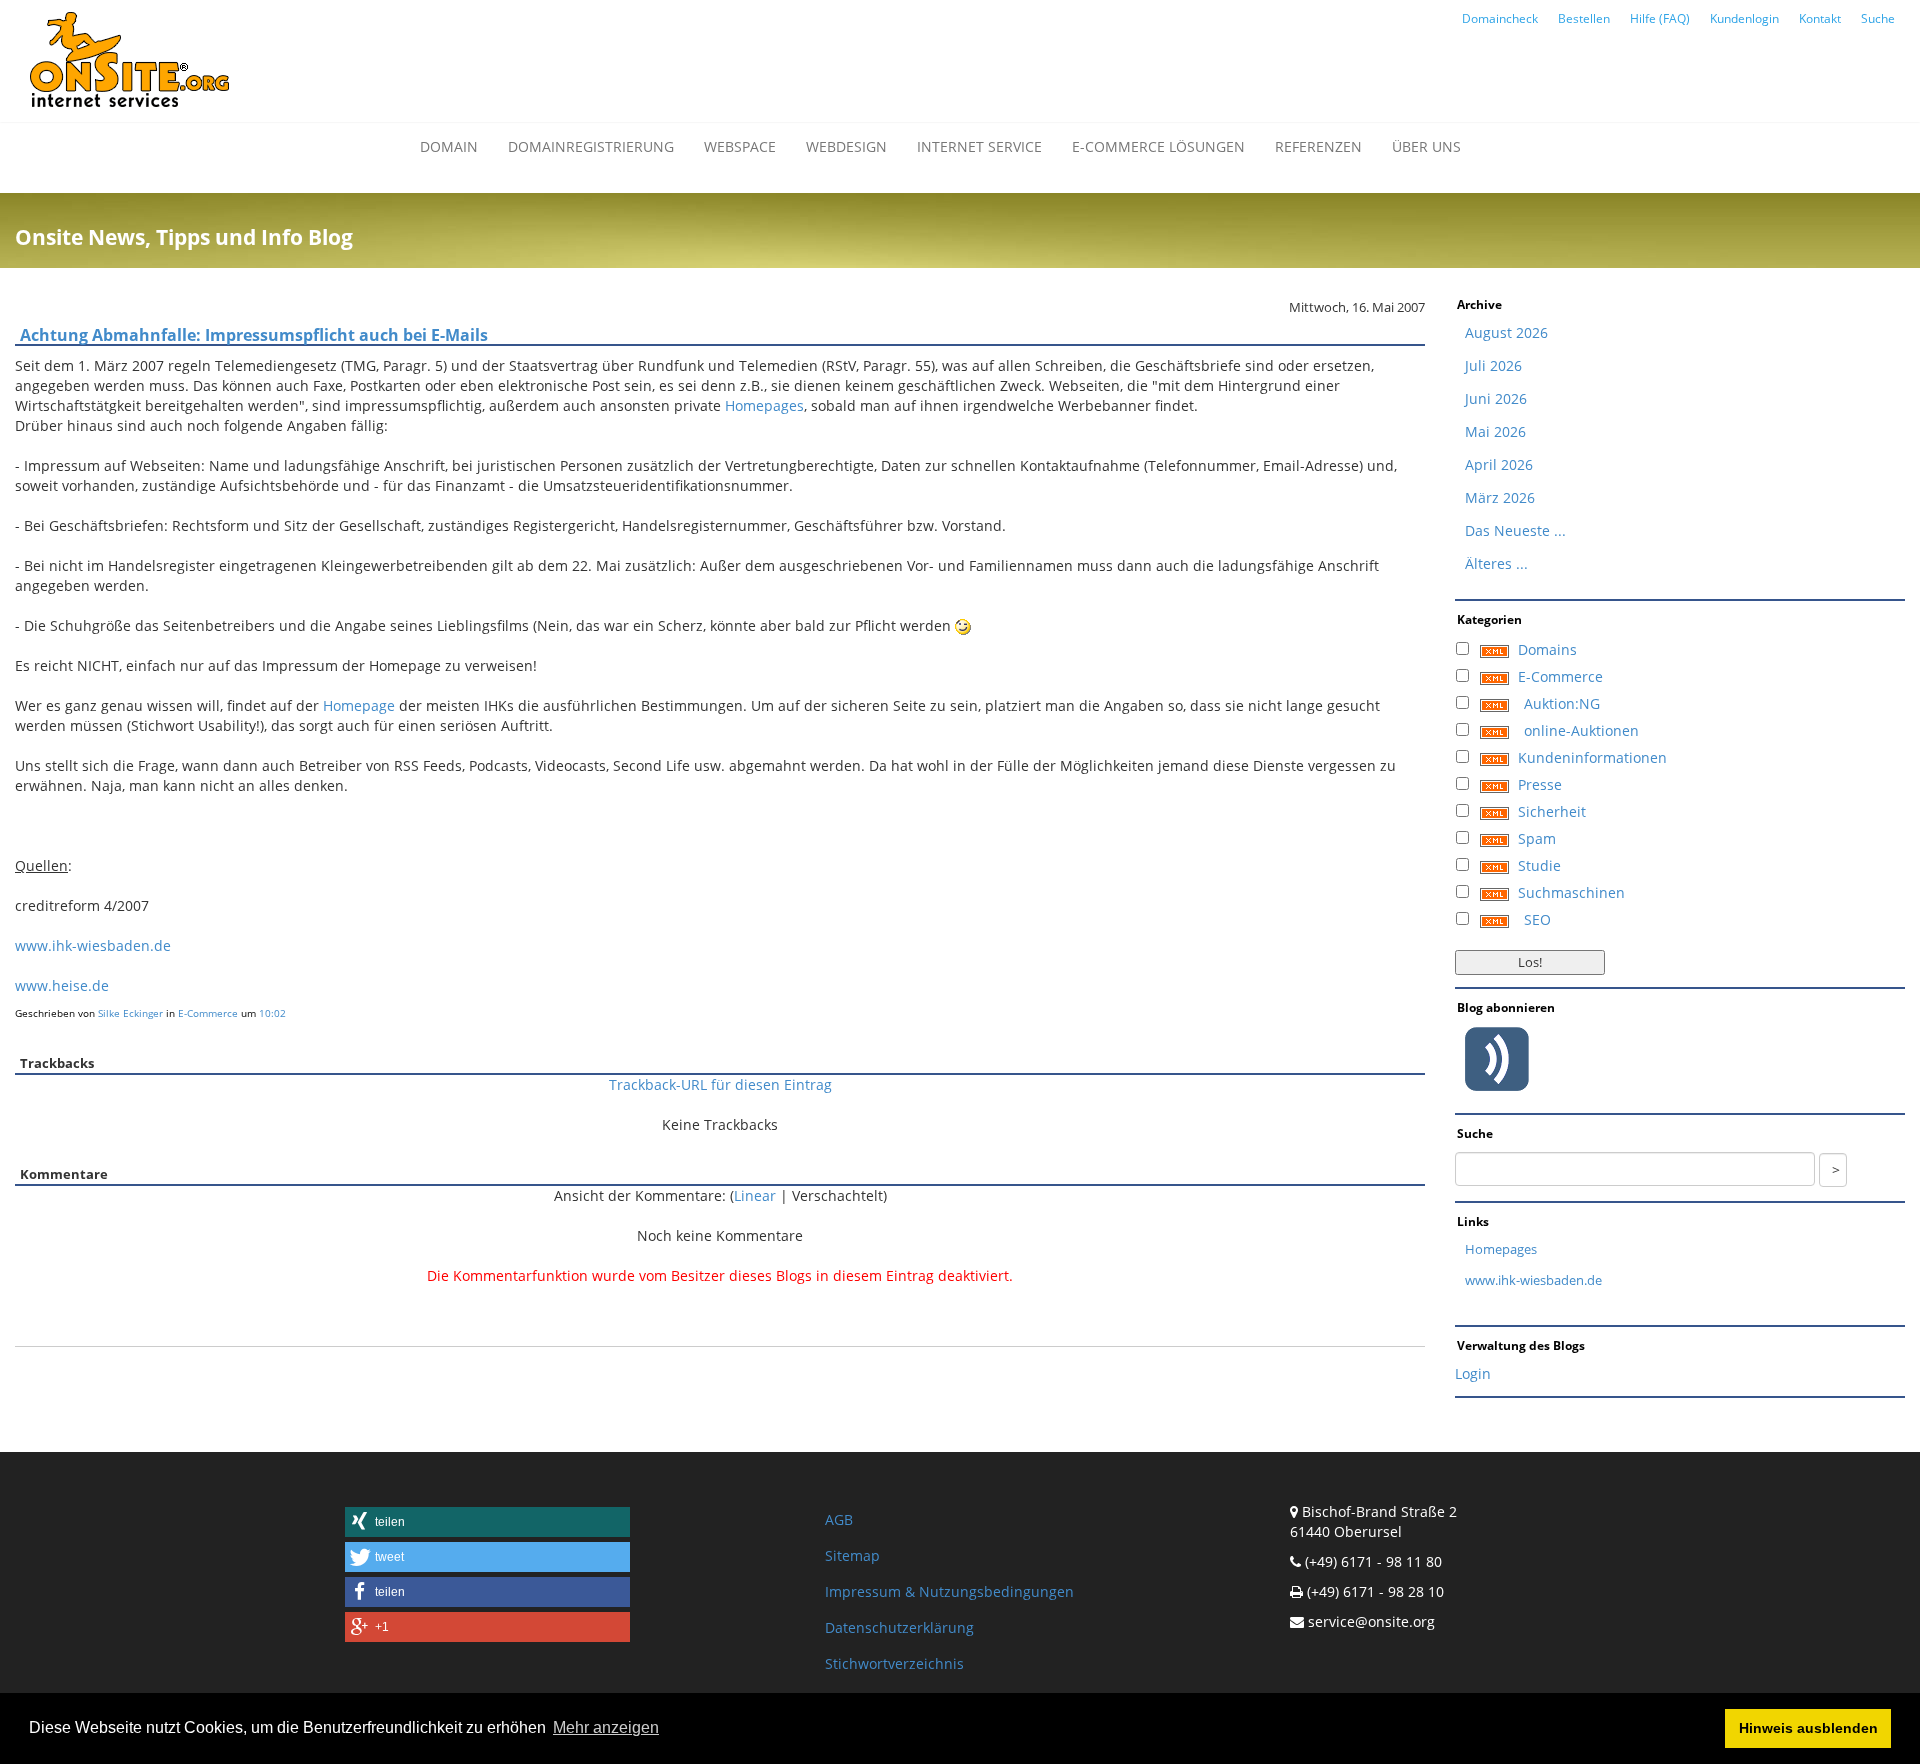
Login (1473, 1373)
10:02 (272, 1013)
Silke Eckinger (130, 1013)
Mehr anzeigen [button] (606, 1727)
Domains (1547, 649)
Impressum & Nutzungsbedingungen (949, 1591)
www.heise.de (62, 985)
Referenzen (1318, 146)
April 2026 (1499, 464)
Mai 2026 (1495, 431)
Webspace (740, 146)
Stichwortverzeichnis (894, 1663)
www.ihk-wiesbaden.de (93, 945)
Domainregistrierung (591, 146)
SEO (1537, 919)
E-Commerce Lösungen (1158, 146)
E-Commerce (208, 1013)
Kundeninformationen (1592, 757)
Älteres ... (1496, 563)
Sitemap (852, 1555)
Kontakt (1820, 18)
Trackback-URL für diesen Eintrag (720, 1084)
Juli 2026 (1493, 365)
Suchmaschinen (1571, 892)
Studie (1539, 865)
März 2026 (1500, 497)
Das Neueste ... (1515, 530)
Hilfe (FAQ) (1660, 18)
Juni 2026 (1496, 398)
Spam (1537, 838)
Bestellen (1584, 18)
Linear (755, 1195)
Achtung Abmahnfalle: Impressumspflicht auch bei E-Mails (254, 335)
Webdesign (846, 146)
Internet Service (979, 146)
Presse (1540, 784)
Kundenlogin (1744, 18)
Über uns (1426, 146)
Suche (1878, 18)
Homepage (359, 705)
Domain (449, 146)
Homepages (764, 405)
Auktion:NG (1562, 703)
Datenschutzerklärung (899, 1627)
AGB (839, 1519)
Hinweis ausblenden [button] (1808, 1728)
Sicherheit (1552, 811)
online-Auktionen (1581, 730)
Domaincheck (1500, 18)
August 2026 (1506, 332)
